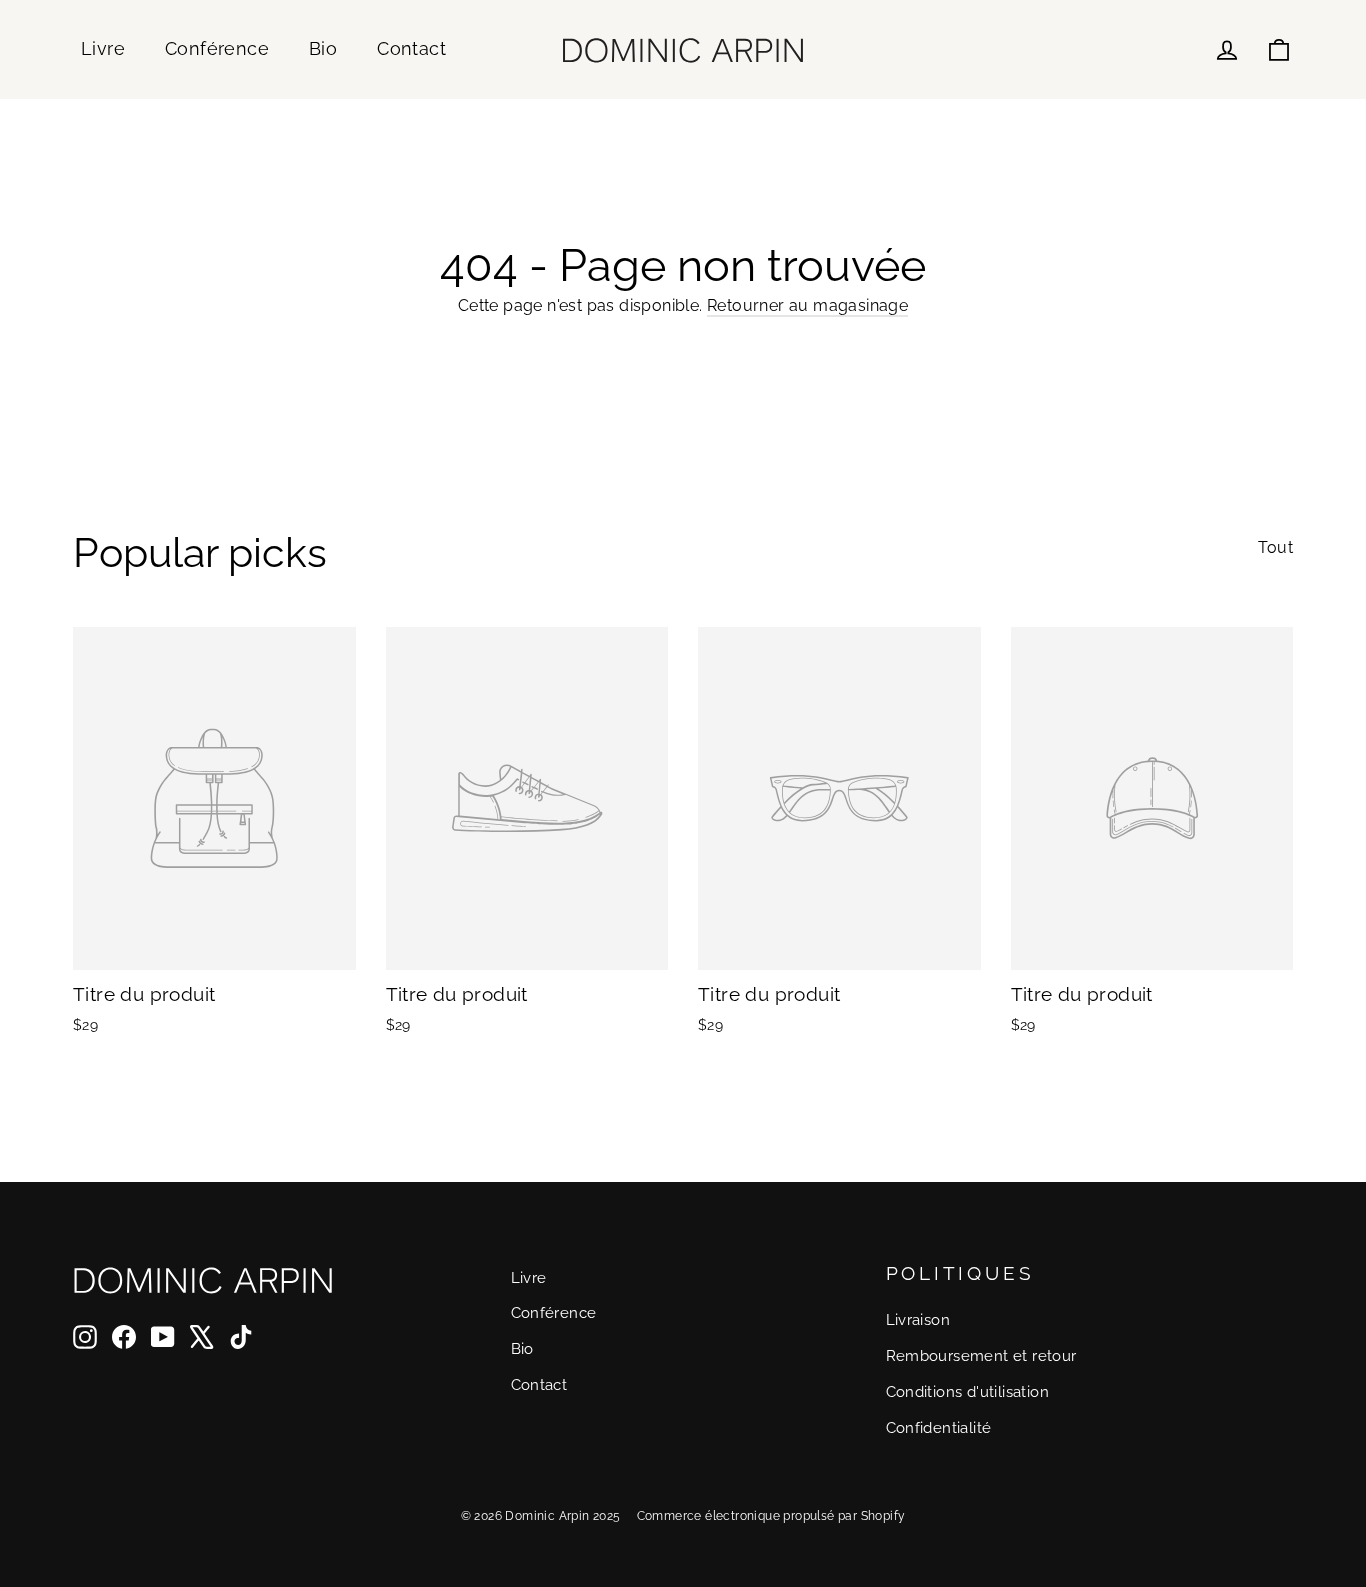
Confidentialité (939, 1427)
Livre (103, 48)
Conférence (217, 48)
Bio (323, 48)
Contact (411, 48)
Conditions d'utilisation (968, 1391)
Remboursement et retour (981, 1355)
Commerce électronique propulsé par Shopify (771, 1516)
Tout (1275, 547)
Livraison (918, 1319)
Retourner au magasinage (807, 305)
